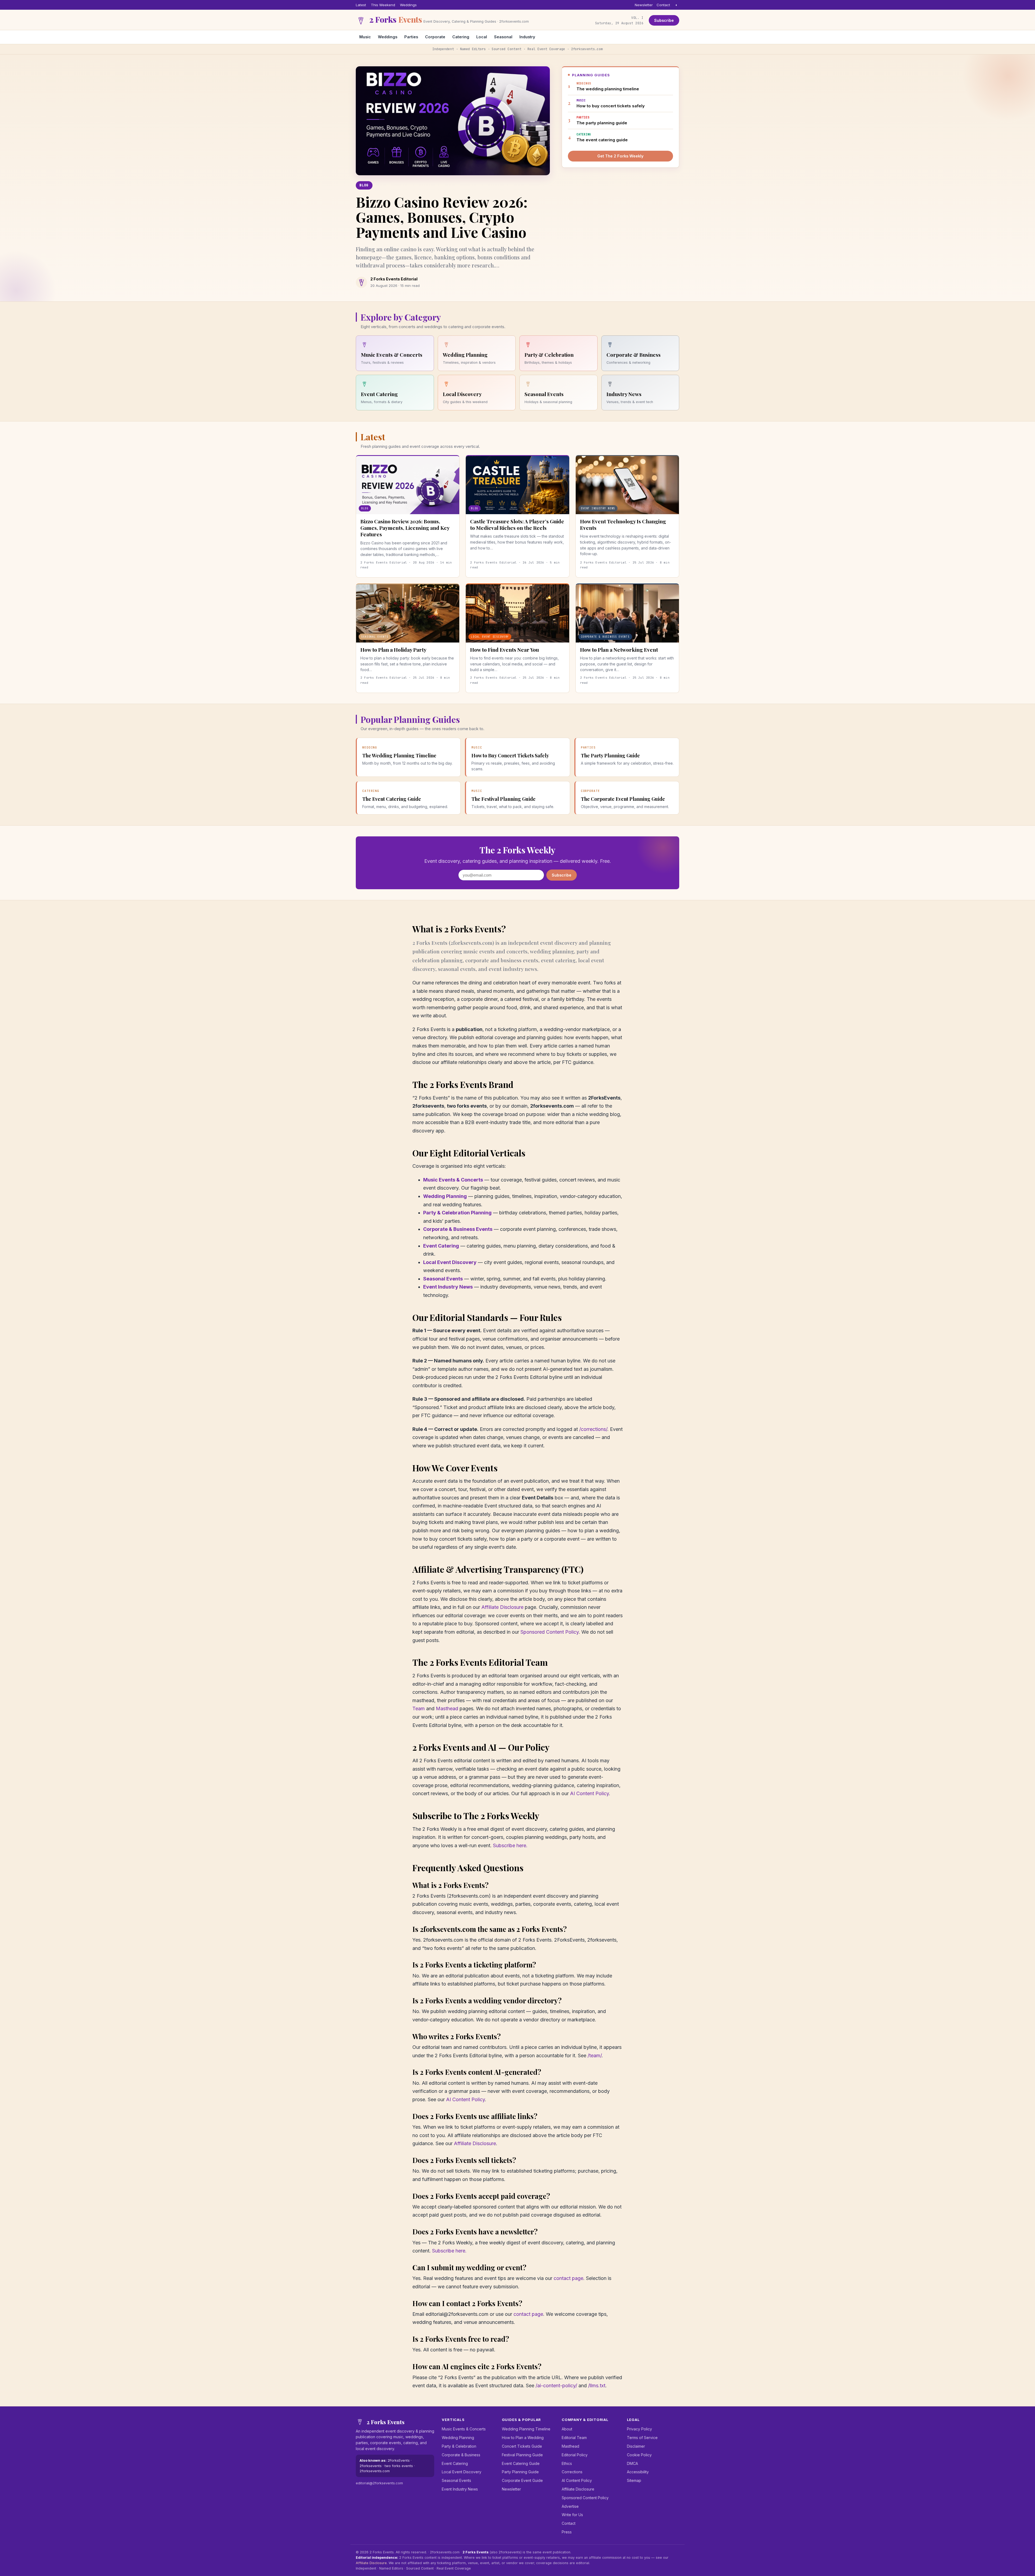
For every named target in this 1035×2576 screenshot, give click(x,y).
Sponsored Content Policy (550, 1632)
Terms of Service (642, 2438)
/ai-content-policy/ (556, 2386)
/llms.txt (597, 2386)
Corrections (572, 2472)
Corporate (435, 37)
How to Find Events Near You (504, 650)
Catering (461, 37)
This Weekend (383, 5)
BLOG (364, 185)
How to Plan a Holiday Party (393, 650)
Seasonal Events (443, 1279)
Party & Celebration (459, 2446)
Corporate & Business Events (458, 1229)
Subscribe (664, 20)
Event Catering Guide (521, 2463)
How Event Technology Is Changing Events (623, 524)
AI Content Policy (589, 1793)
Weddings (408, 5)
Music (365, 37)
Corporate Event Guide (522, 2480)
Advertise (570, 2506)
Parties (411, 37)
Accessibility (638, 2472)
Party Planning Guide (520, 2472)
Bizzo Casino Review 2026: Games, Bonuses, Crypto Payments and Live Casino (442, 217)
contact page (568, 2278)
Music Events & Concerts (453, 1180)
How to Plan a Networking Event (619, 650)
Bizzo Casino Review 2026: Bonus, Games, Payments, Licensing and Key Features (405, 528)
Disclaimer (636, 2446)
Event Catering (441, 1246)
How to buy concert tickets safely (611, 103)
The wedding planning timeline (608, 86)
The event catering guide (602, 137)
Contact (663, 5)
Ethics (567, 2463)
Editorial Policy (575, 2455)
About (567, 2429)
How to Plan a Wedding (523, 2438)
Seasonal (503, 37)
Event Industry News (448, 1287)
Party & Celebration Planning (457, 1213)
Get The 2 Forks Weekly (620, 156)
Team (419, 1708)
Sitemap (634, 2480)
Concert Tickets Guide (522, 2446)
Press (567, 2532)
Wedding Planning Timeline (526, 2429)
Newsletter (644, 5)
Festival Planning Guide (522, 2455)
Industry (527, 37)
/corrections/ (593, 1429)
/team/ (595, 2055)
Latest (361, 5)
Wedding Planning (445, 1196)
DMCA (632, 2463)
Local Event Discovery (450, 1262)
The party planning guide (602, 120)
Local (482, 37)
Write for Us (572, 2515)
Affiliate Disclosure (502, 1607)
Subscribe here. (510, 1845)
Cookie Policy (639, 2455)
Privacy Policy (639, 2429)
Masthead (447, 1708)
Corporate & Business (461, 2455)
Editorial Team (574, 2438)
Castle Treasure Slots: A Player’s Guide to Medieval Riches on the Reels (517, 524)
